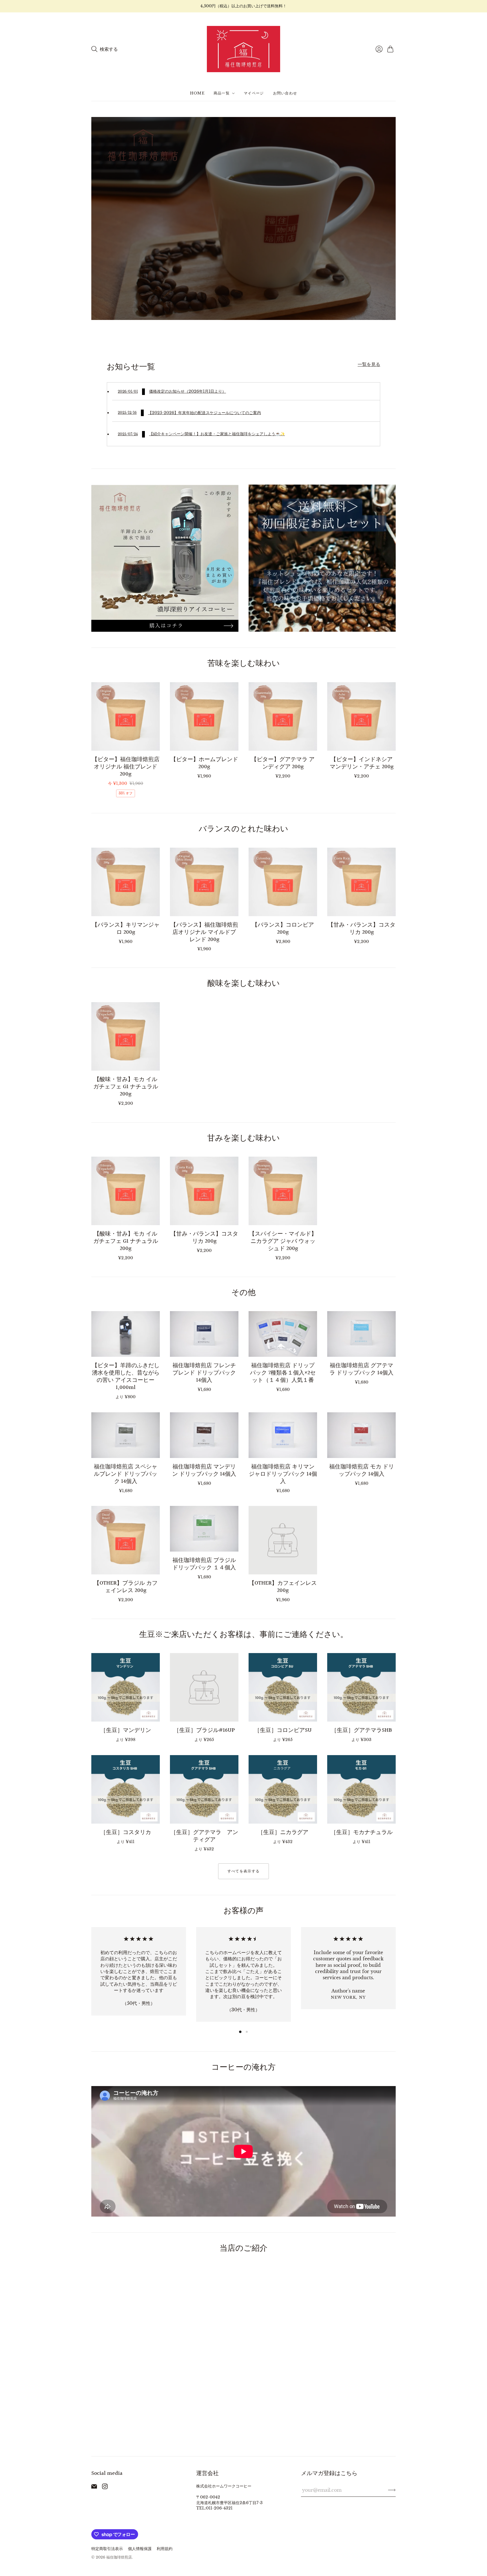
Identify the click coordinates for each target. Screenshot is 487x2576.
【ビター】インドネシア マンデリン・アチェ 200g (362, 763)
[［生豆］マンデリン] (126, 1687)
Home (197, 93)
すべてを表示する (243, 1871)
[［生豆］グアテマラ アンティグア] (204, 1789)
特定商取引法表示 (107, 2549)
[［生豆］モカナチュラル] (361, 1789)
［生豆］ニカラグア (283, 1832)
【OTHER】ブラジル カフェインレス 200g (126, 1587)
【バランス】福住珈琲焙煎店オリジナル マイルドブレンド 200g (204, 932)
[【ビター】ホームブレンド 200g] (204, 716)
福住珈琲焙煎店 (119, 2557)
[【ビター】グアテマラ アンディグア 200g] (283, 716)
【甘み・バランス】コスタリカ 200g (362, 929)
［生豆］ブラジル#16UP (204, 1730)
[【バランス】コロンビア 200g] (283, 882)
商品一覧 (222, 93)
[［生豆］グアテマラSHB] (361, 1687)
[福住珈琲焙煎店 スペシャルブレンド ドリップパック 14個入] (126, 1435)
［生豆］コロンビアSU (283, 1730)
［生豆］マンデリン (126, 1730)
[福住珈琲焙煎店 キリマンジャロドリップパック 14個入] (283, 1435)
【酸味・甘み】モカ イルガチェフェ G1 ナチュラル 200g (126, 1087)
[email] (94, 2487)
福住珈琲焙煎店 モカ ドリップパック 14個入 (362, 1470)
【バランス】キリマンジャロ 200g (126, 929)
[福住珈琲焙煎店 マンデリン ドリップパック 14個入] (204, 1435)
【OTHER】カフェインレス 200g (283, 1587)
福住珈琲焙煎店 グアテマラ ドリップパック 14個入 (361, 1369)
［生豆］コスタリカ (126, 1832)
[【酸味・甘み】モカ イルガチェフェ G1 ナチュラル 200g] (126, 1036)
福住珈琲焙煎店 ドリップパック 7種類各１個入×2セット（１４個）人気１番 (283, 1373)
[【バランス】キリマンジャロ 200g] (126, 882)
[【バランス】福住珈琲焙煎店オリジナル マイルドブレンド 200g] (204, 882)
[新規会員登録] (392, 2490)
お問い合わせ (285, 93)
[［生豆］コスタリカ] (126, 1789)
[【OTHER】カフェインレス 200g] (283, 1540)
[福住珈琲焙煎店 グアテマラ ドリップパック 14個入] (361, 1334)
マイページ (254, 93)
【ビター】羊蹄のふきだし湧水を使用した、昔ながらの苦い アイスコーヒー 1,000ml (126, 1377)
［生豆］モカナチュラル (362, 1832)
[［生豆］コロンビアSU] (283, 1687)
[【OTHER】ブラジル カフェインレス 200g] (126, 1540)
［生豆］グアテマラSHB (362, 1730)
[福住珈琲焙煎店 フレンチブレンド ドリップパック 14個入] (204, 1334)
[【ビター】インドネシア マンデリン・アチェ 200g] (361, 716)
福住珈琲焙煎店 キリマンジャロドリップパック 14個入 (283, 1474)
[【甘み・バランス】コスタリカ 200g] (361, 882)
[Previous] (91, 1976)
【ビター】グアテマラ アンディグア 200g (283, 763)
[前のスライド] (98, 218)
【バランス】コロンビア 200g (283, 929)
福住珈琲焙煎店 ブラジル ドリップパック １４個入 (204, 1564)
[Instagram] (105, 2487)
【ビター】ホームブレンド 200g (204, 763)
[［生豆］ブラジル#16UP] (204, 1687)
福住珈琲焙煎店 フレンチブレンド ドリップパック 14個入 (204, 1373)
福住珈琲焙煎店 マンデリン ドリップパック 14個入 (204, 1470)
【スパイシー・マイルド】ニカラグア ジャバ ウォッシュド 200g (283, 1241)
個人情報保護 (140, 2549)
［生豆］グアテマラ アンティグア (204, 1836)
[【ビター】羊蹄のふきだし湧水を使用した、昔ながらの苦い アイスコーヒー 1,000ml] (126, 1334)
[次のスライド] (389, 218)
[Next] (396, 1976)
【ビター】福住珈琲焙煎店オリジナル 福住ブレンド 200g (126, 767)
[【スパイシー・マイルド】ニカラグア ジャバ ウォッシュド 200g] (283, 1191)
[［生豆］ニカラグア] (283, 1789)
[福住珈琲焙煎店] (243, 49)
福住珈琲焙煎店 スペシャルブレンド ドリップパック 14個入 (126, 1474)
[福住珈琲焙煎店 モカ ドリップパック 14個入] (361, 1435)
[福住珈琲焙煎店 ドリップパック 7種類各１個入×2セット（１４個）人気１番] (283, 1334)
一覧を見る (369, 364)
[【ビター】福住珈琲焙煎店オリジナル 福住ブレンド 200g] (126, 716)
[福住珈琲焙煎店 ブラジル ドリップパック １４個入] (204, 1529)
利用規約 (165, 2549)
